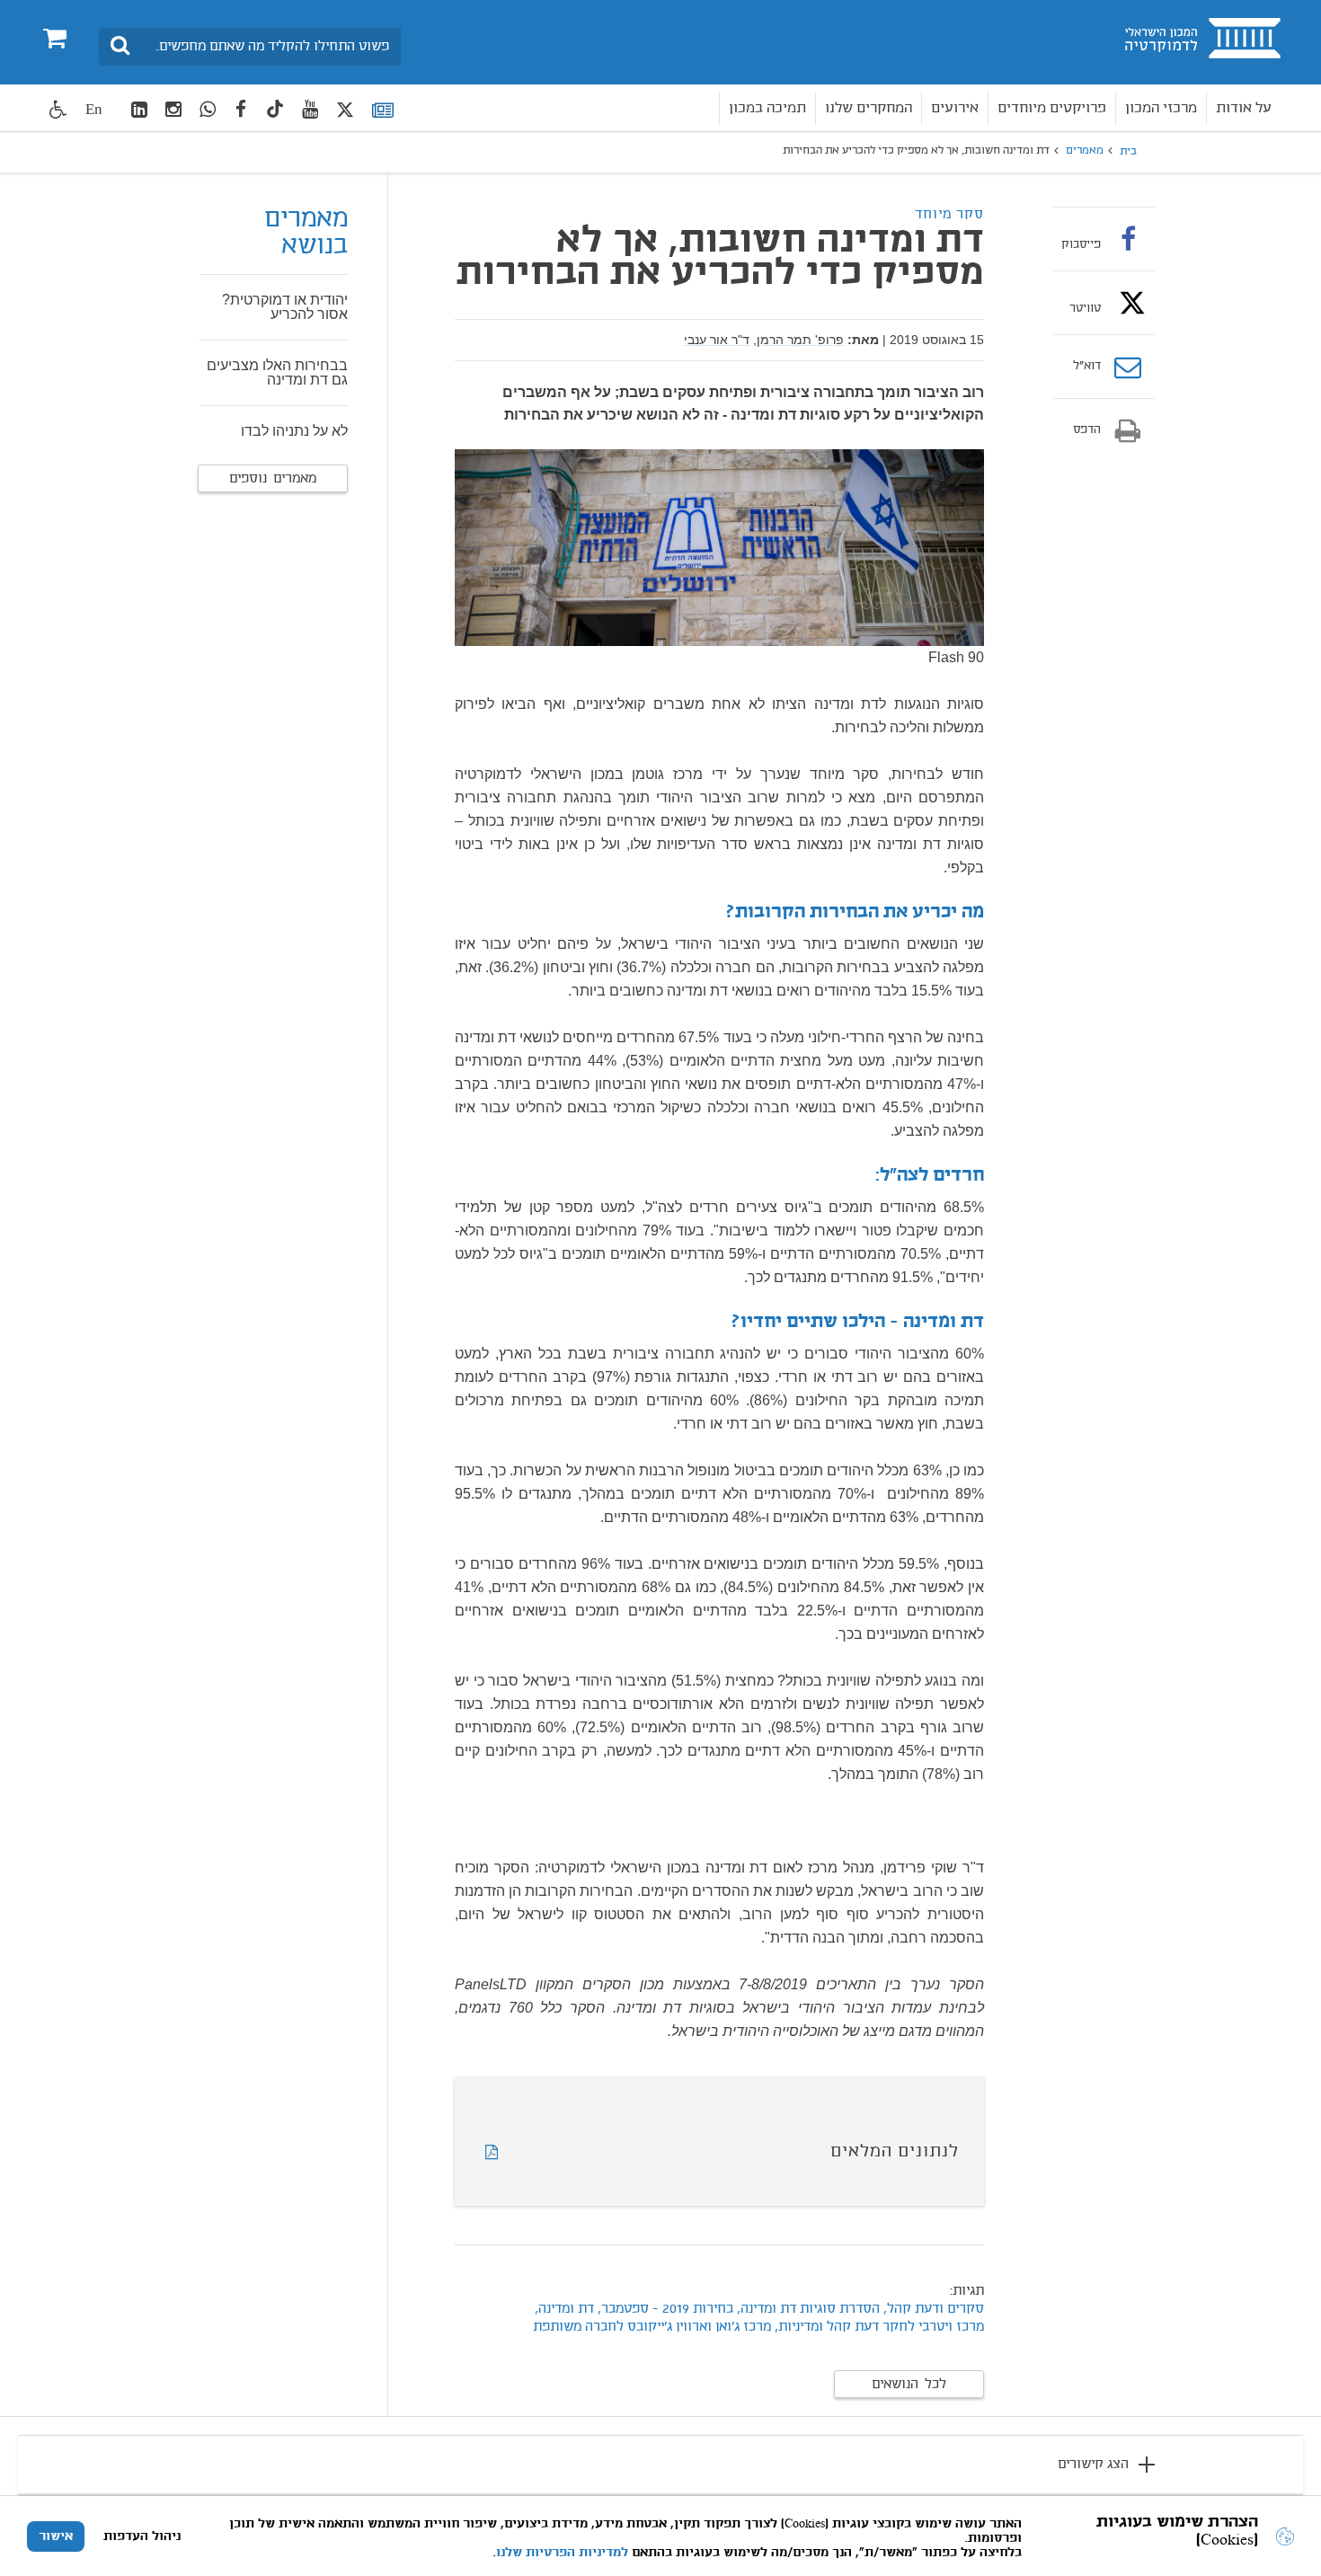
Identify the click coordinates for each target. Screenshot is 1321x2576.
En (94, 109)
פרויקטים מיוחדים (1052, 108)
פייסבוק (1081, 244)
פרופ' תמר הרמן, (798, 340)
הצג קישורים (1093, 2465)
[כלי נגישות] (58, 109)
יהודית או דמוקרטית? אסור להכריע (285, 307)
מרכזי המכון (1161, 108)
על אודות (1244, 108)
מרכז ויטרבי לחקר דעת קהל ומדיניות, (878, 2327)
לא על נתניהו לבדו (294, 431)
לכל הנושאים (909, 2385)
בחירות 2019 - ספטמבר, (664, 2309)
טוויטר (1085, 308)
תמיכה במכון (767, 108)
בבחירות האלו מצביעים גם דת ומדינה (277, 372)
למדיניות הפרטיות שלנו (562, 2553)
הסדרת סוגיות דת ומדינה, (808, 2309)
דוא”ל (1087, 367)
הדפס (1087, 430)
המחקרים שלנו (869, 108)
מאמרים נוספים (273, 479)
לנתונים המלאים (895, 2152)
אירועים (955, 108)
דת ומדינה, (564, 2309)
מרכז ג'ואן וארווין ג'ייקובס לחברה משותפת (652, 2327)
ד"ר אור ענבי (717, 340)
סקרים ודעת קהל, (932, 2309)
